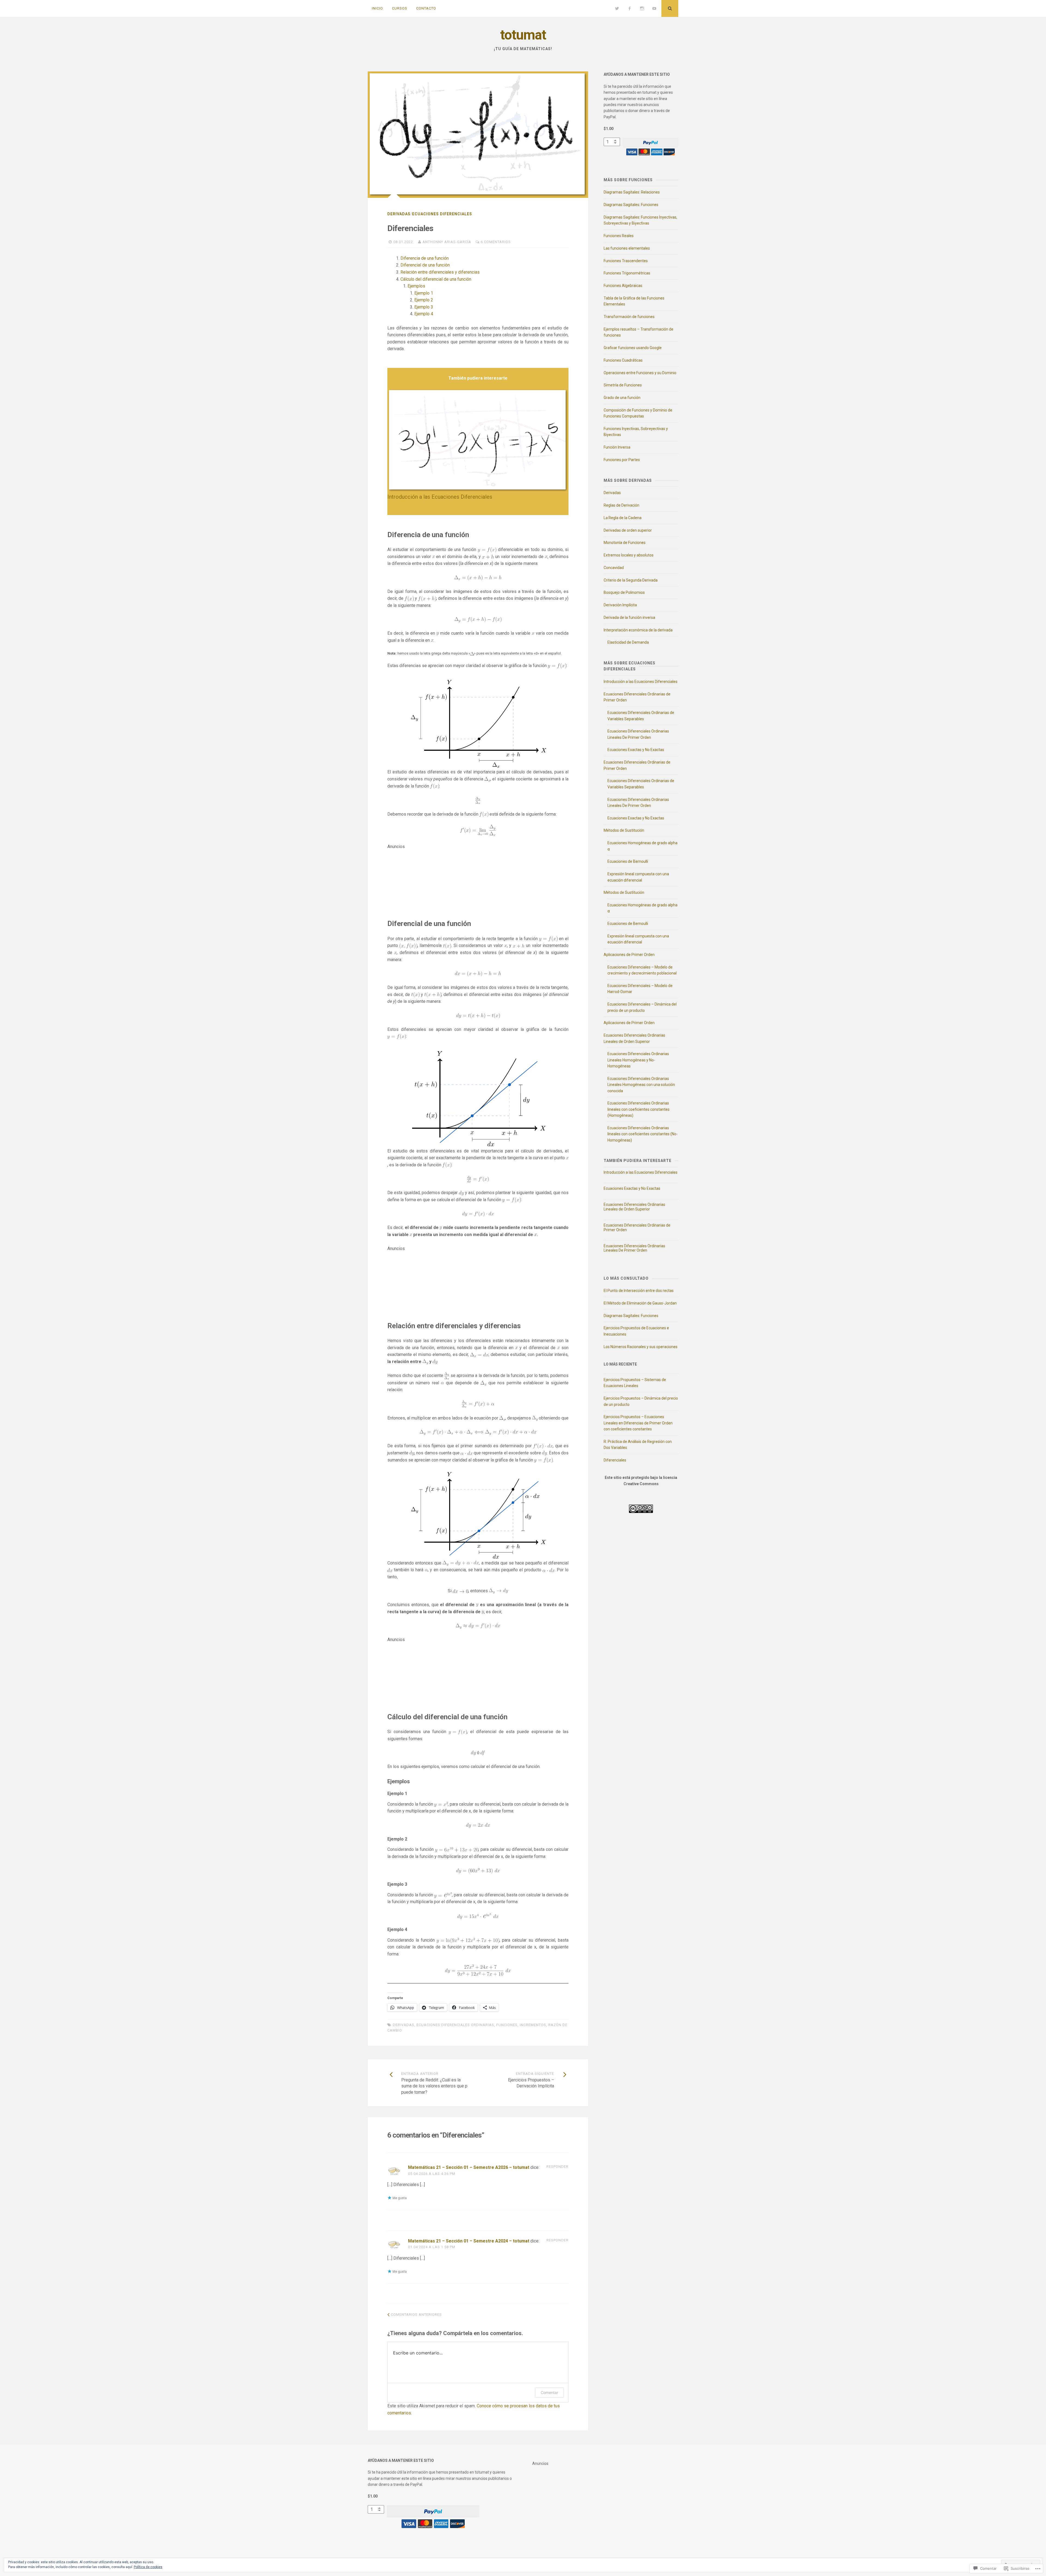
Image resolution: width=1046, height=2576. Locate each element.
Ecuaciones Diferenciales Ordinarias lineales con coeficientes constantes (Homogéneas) (638, 1109)
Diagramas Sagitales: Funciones (631, 205)
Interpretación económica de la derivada (638, 630)
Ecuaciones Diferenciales (442, 214)
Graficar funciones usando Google (633, 348)
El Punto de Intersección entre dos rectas (639, 1291)
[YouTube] (654, 8)
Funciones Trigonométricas (627, 273)
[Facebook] (630, 8)
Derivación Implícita (620, 605)
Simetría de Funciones (623, 385)
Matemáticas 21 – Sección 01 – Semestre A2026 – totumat (469, 2167)
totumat (523, 35)
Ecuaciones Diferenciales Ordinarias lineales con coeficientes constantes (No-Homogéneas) (643, 1134)
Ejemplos (416, 286)
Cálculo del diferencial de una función (436, 279)
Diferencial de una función (425, 265)
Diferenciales (615, 1460)
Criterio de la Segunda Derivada (631, 580)
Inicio (377, 8)
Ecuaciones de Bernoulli (628, 861)
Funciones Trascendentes (626, 261)
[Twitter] (617, 8)
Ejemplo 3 (424, 307)
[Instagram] (642, 8)
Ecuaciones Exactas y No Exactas (636, 750)
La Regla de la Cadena (623, 518)
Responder (557, 2167)
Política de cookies (148, 2567)
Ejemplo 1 (424, 293)
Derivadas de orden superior (628, 530)
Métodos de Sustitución (624, 830)
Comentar (549, 2392)
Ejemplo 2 (424, 300)
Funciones (507, 2025)
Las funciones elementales (627, 248)
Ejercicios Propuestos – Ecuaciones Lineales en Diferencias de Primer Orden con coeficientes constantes (638, 1423)
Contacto (426, 8)
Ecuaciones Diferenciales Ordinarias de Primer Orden (637, 1228)
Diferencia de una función (425, 258)
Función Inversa (617, 447)
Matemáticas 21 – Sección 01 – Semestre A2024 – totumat (469, 2241)
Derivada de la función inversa (629, 617)
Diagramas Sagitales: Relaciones (632, 192)
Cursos (400, 8)
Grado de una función (622, 398)
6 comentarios (496, 242)
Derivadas (399, 214)
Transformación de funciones (629, 317)
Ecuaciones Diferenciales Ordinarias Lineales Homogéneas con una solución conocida (641, 1085)
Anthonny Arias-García (447, 242)
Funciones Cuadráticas (623, 360)
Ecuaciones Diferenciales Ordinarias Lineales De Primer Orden (634, 1248)
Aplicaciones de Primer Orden (629, 955)
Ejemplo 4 (424, 314)
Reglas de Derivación (621, 505)
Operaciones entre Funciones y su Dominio (640, 373)
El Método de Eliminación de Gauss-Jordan (640, 1303)
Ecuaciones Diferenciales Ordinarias (455, 2025)
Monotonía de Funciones (625, 543)
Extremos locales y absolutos (629, 555)
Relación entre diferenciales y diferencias (440, 272)
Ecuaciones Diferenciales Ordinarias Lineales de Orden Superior (634, 1207)
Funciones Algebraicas (623, 286)
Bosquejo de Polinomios (624, 592)
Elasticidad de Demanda (628, 642)
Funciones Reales (619, 236)
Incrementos (533, 2025)
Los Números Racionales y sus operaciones (641, 1347)
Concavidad (614, 568)
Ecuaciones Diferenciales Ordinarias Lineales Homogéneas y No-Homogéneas (638, 1060)
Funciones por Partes (622, 460)
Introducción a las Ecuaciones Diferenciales (440, 497)
